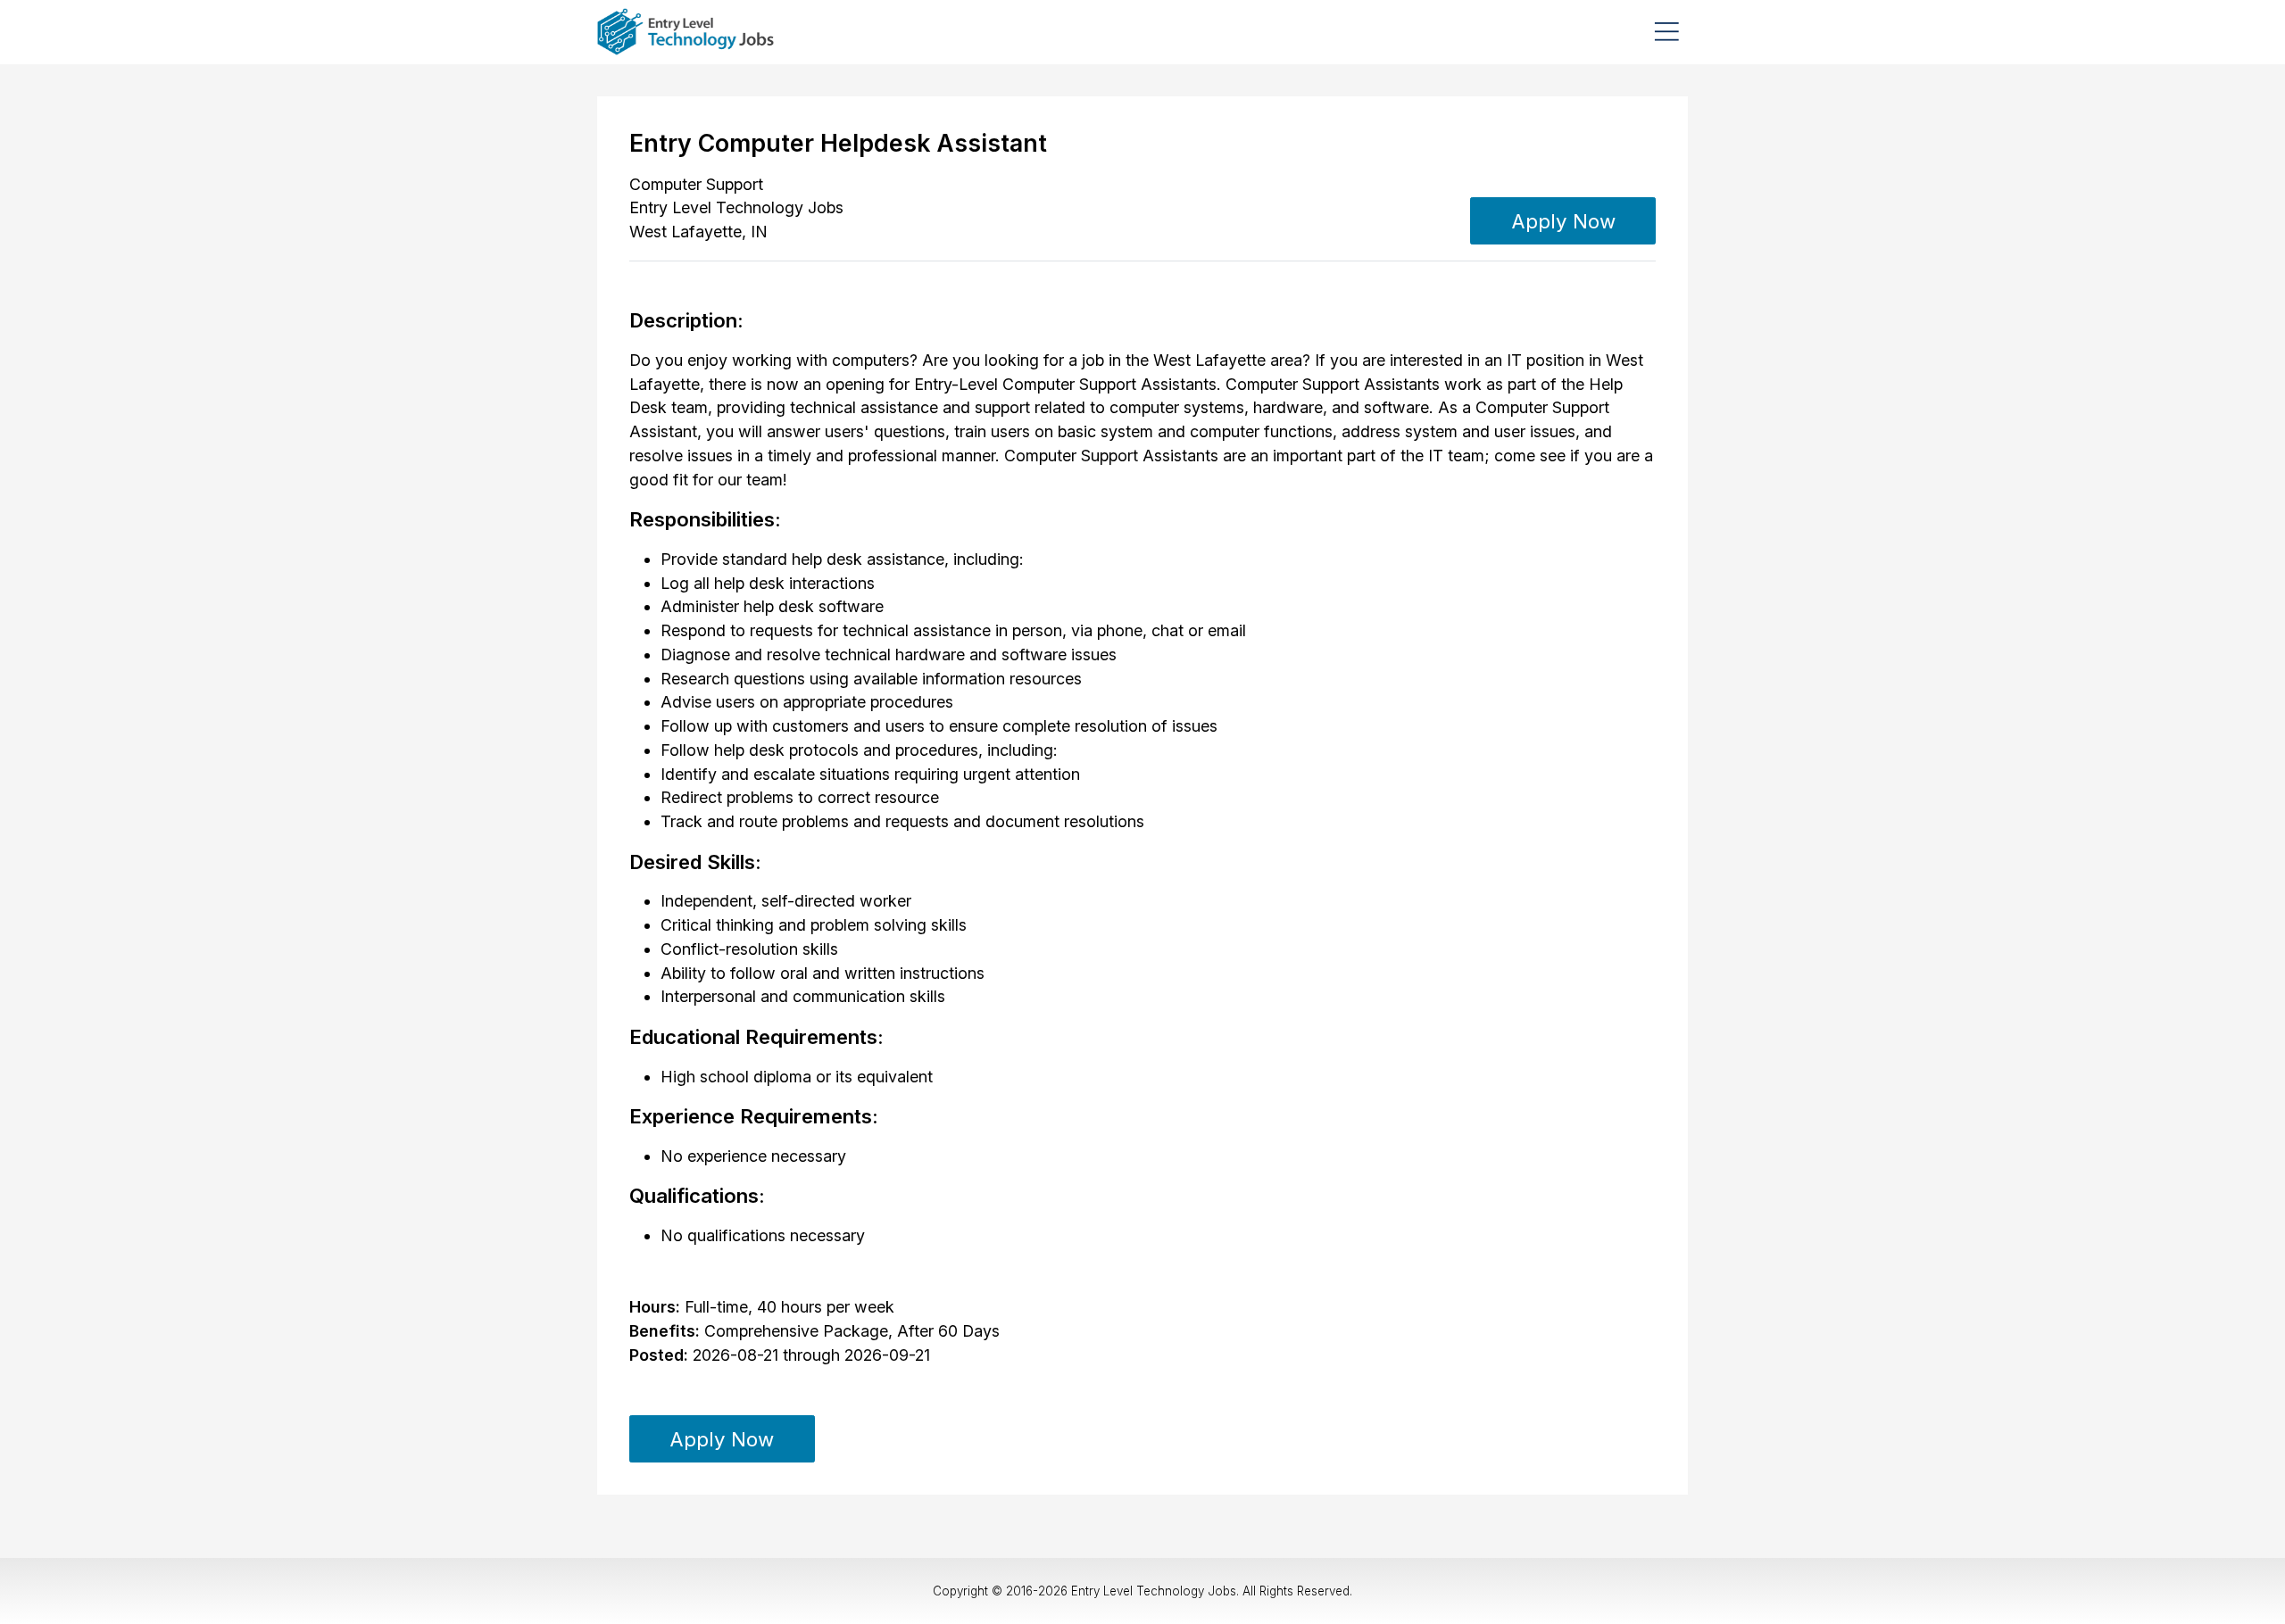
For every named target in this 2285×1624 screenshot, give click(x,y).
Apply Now (1563, 221)
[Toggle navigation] (1667, 32)
